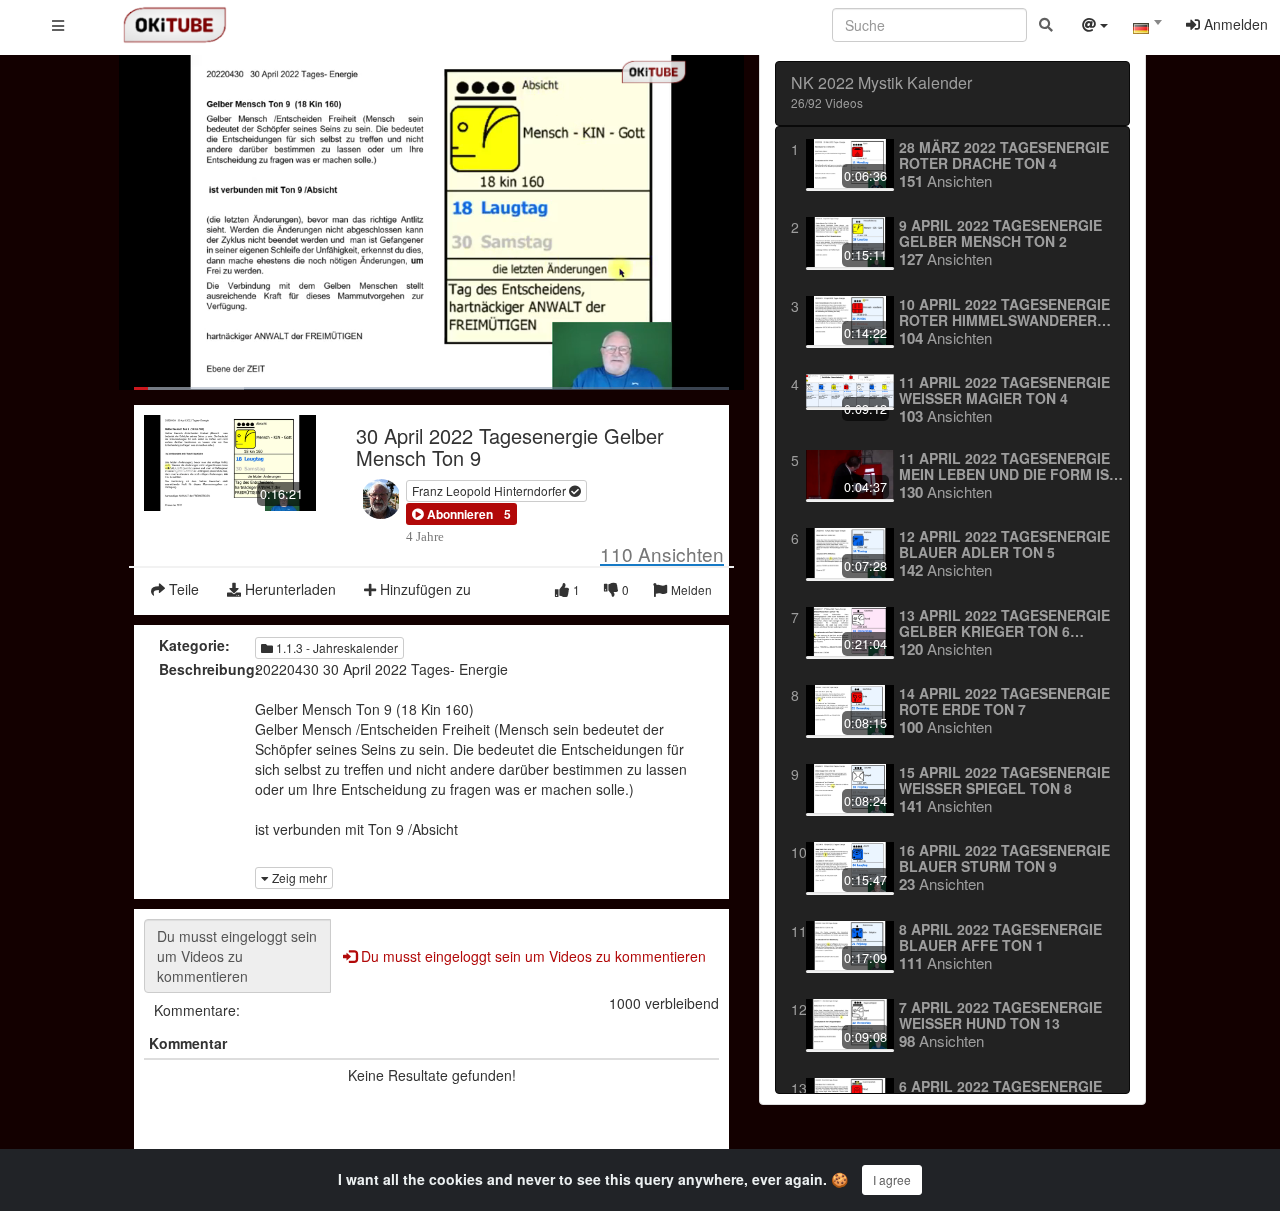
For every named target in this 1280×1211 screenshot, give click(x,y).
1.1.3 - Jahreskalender (335, 647)
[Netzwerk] (1095, 27)
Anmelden (1234, 24)
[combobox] (1147, 29)
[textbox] (1147, 28)
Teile (182, 589)
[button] (452, 514)
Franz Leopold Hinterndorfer (490, 490)
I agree (892, 1179)
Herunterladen (288, 589)
